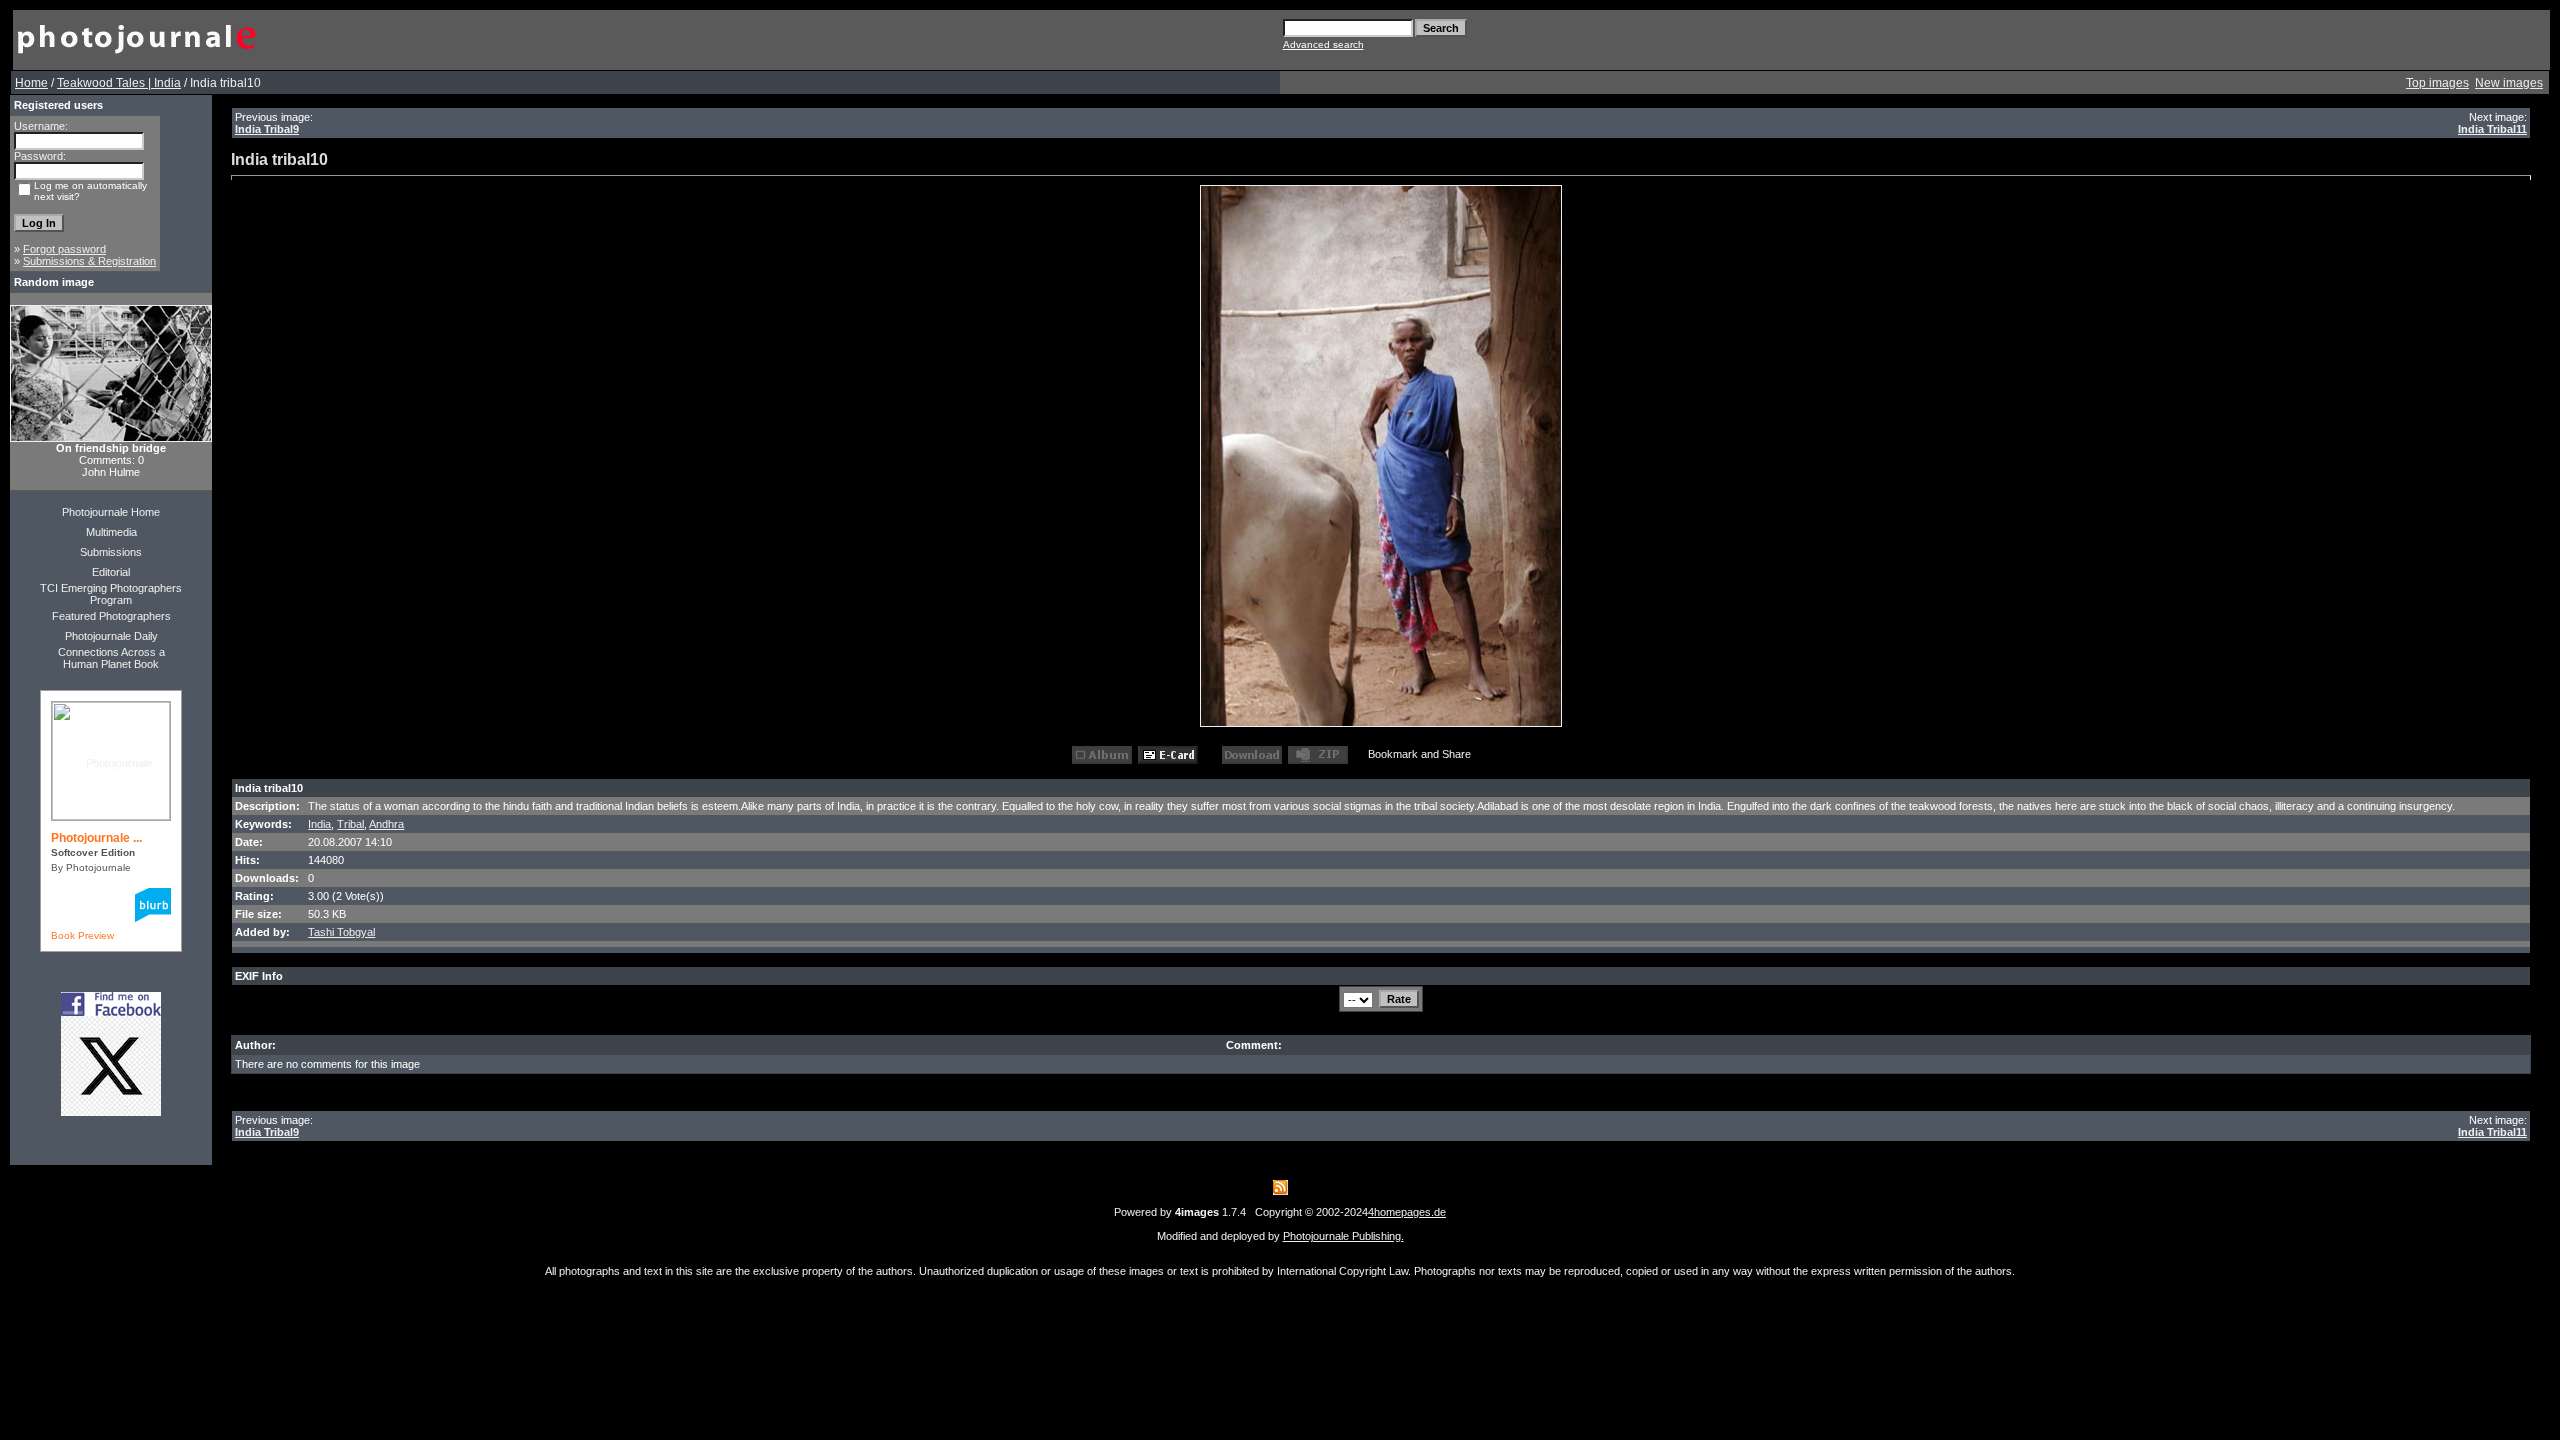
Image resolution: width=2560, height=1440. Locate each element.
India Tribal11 (2492, 129)
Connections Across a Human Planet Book (111, 658)
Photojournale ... (96, 838)
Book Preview (82, 935)
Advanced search (1323, 44)
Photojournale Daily (111, 636)
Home (31, 83)
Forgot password (64, 249)
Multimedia (111, 532)
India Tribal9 (267, 129)
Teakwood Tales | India (119, 83)
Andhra (386, 824)
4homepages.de (1407, 1212)
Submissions (111, 552)
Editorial (111, 572)
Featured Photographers (111, 616)
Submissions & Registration (89, 261)
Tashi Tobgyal (341, 932)
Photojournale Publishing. (1343, 1236)
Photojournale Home (111, 512)
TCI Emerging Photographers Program (111, 594)
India (319, 824)
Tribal (350, 824)
